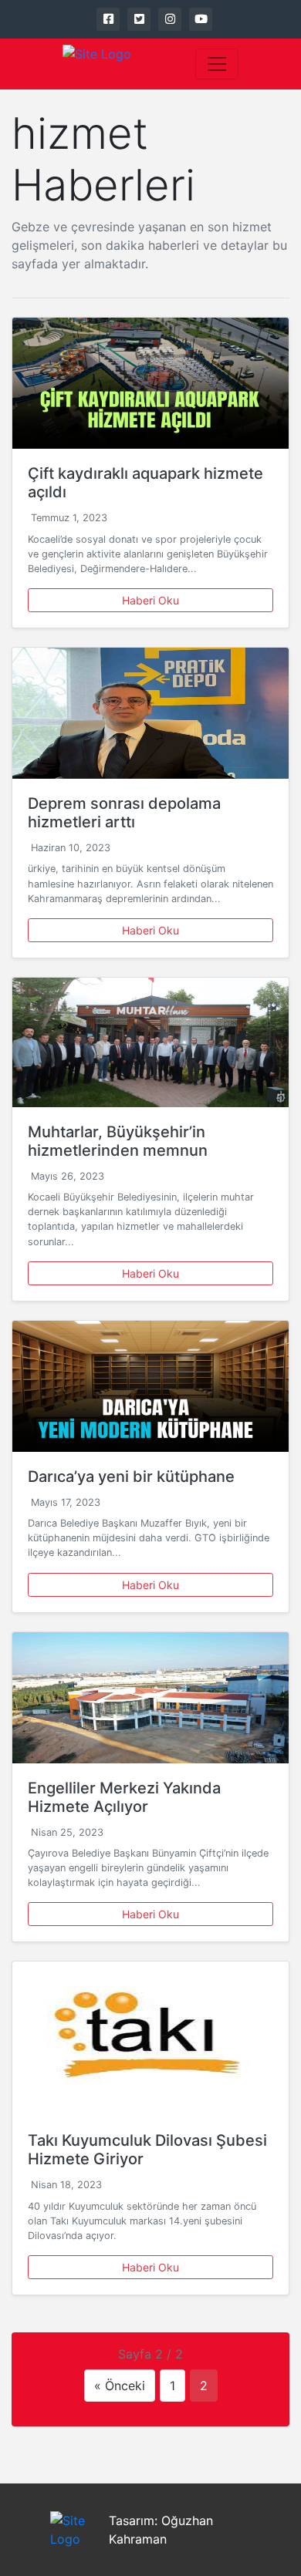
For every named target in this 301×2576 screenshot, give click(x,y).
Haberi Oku (150, 600)
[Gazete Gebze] (97, 64)
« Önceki (120, 2386)
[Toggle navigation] (217, 64)
